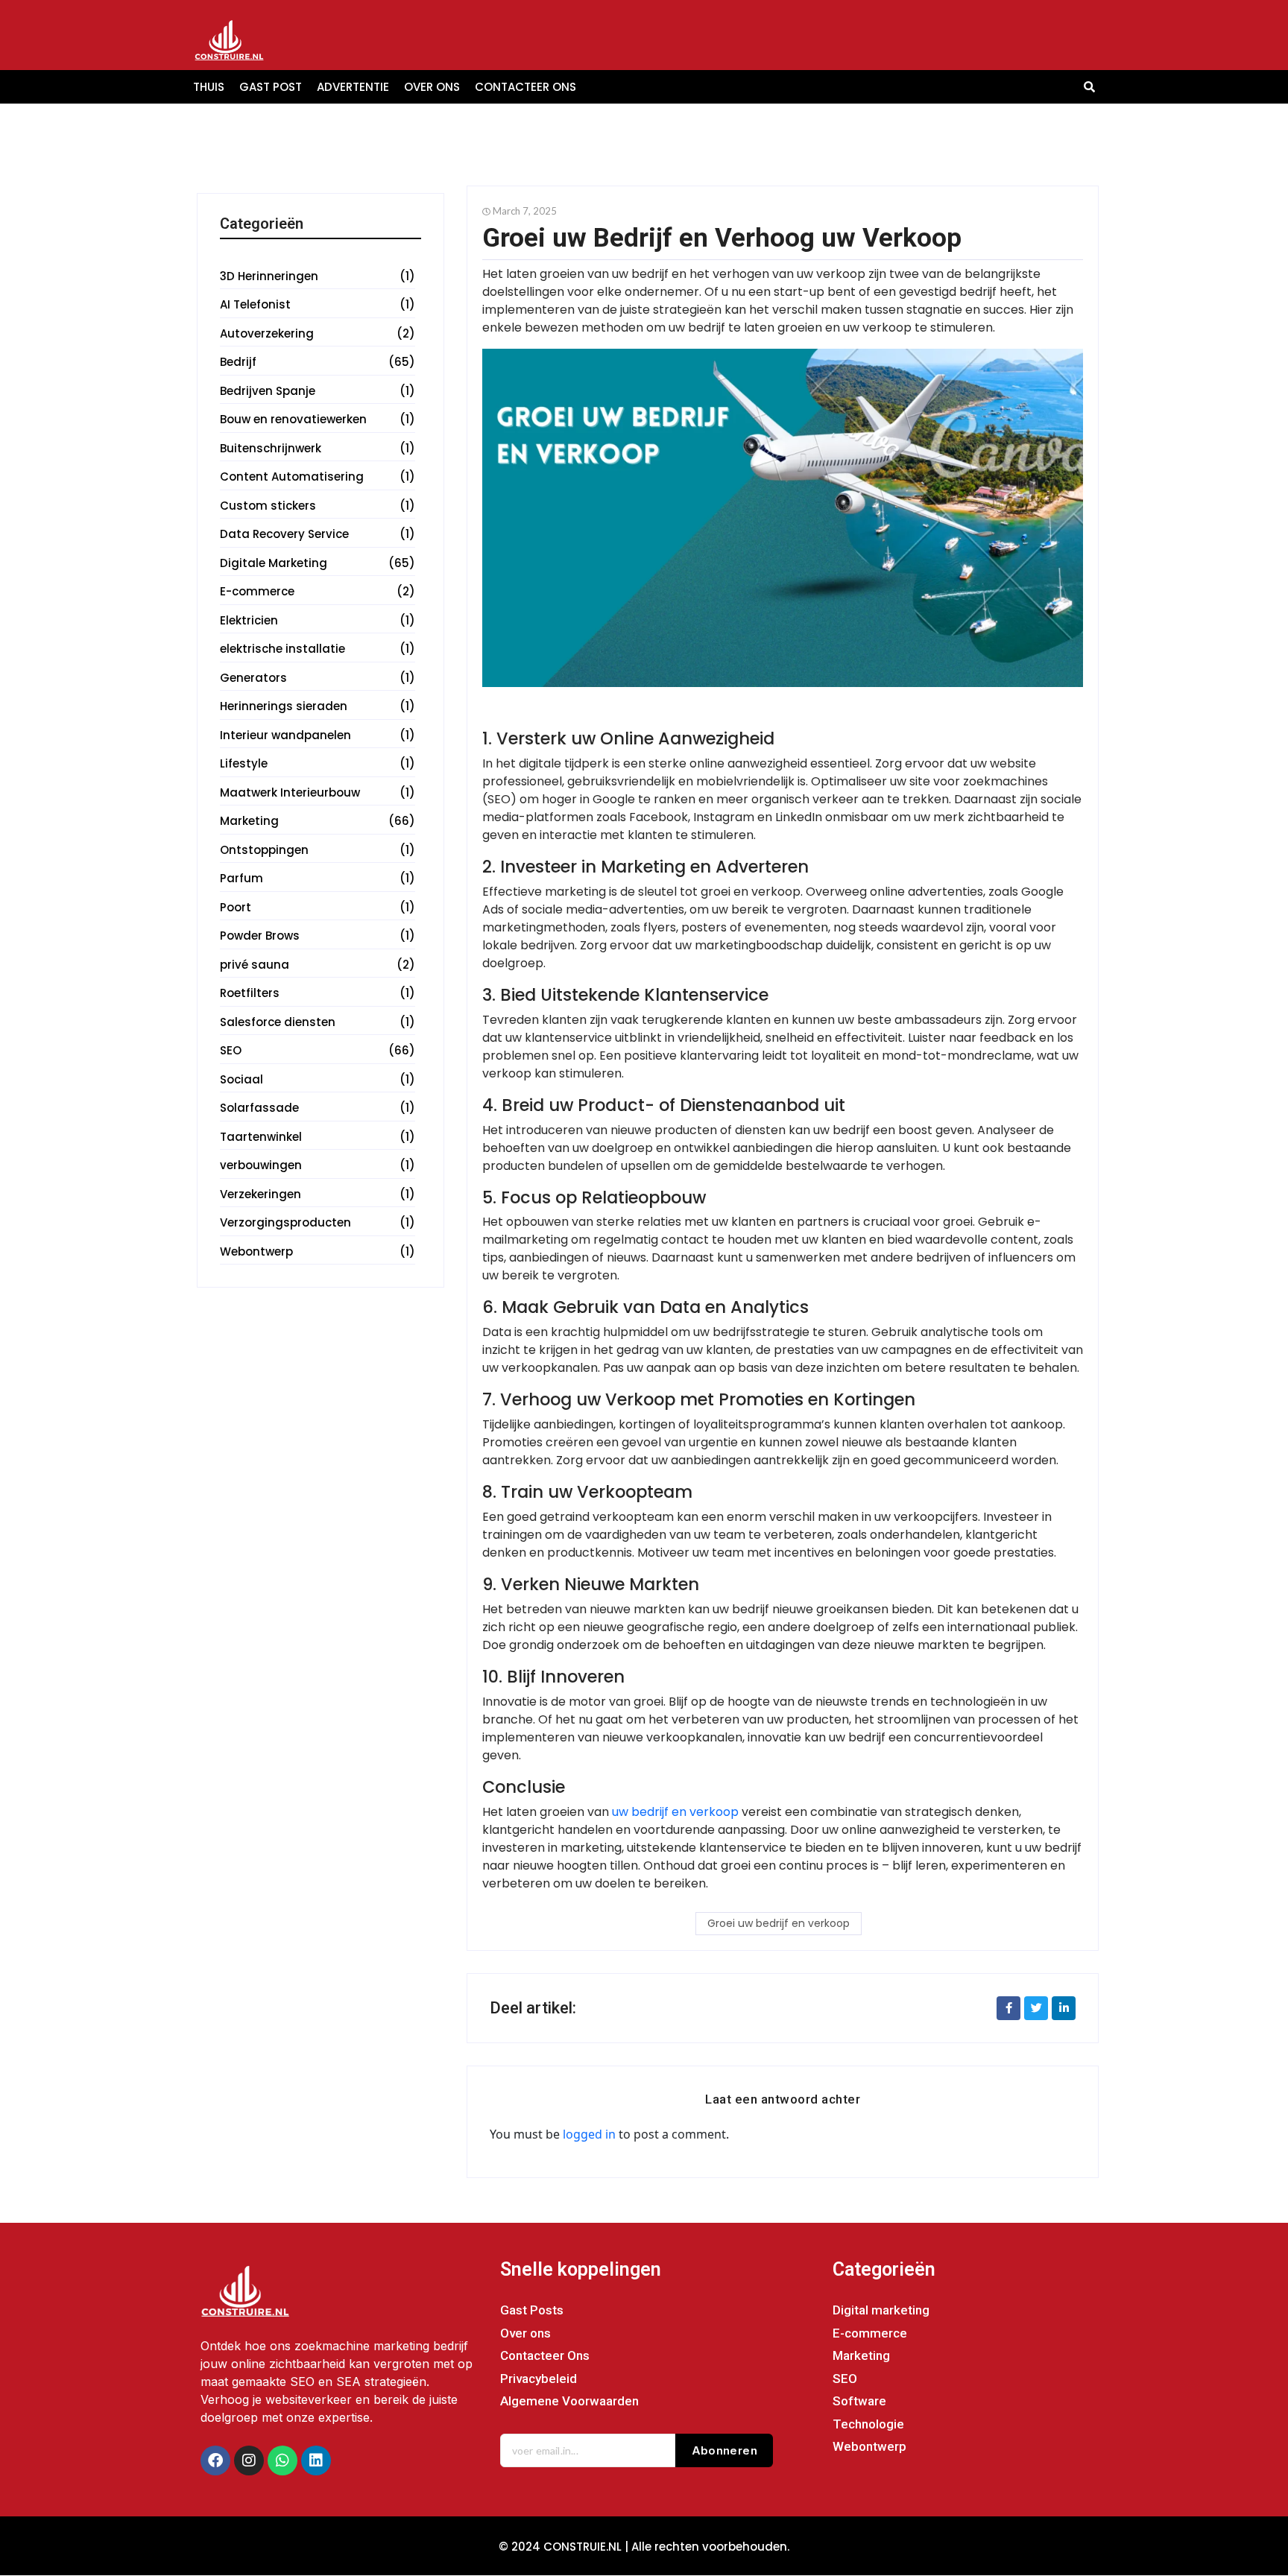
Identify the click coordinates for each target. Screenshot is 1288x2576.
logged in (589, 2134)
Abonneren (725, 2450)
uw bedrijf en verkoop (675, 1812)
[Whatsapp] (282, 2461)
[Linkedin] (316, 2461)
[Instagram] (249, 2461)
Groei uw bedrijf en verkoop (779, 1923)
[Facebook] (215, 2461)
